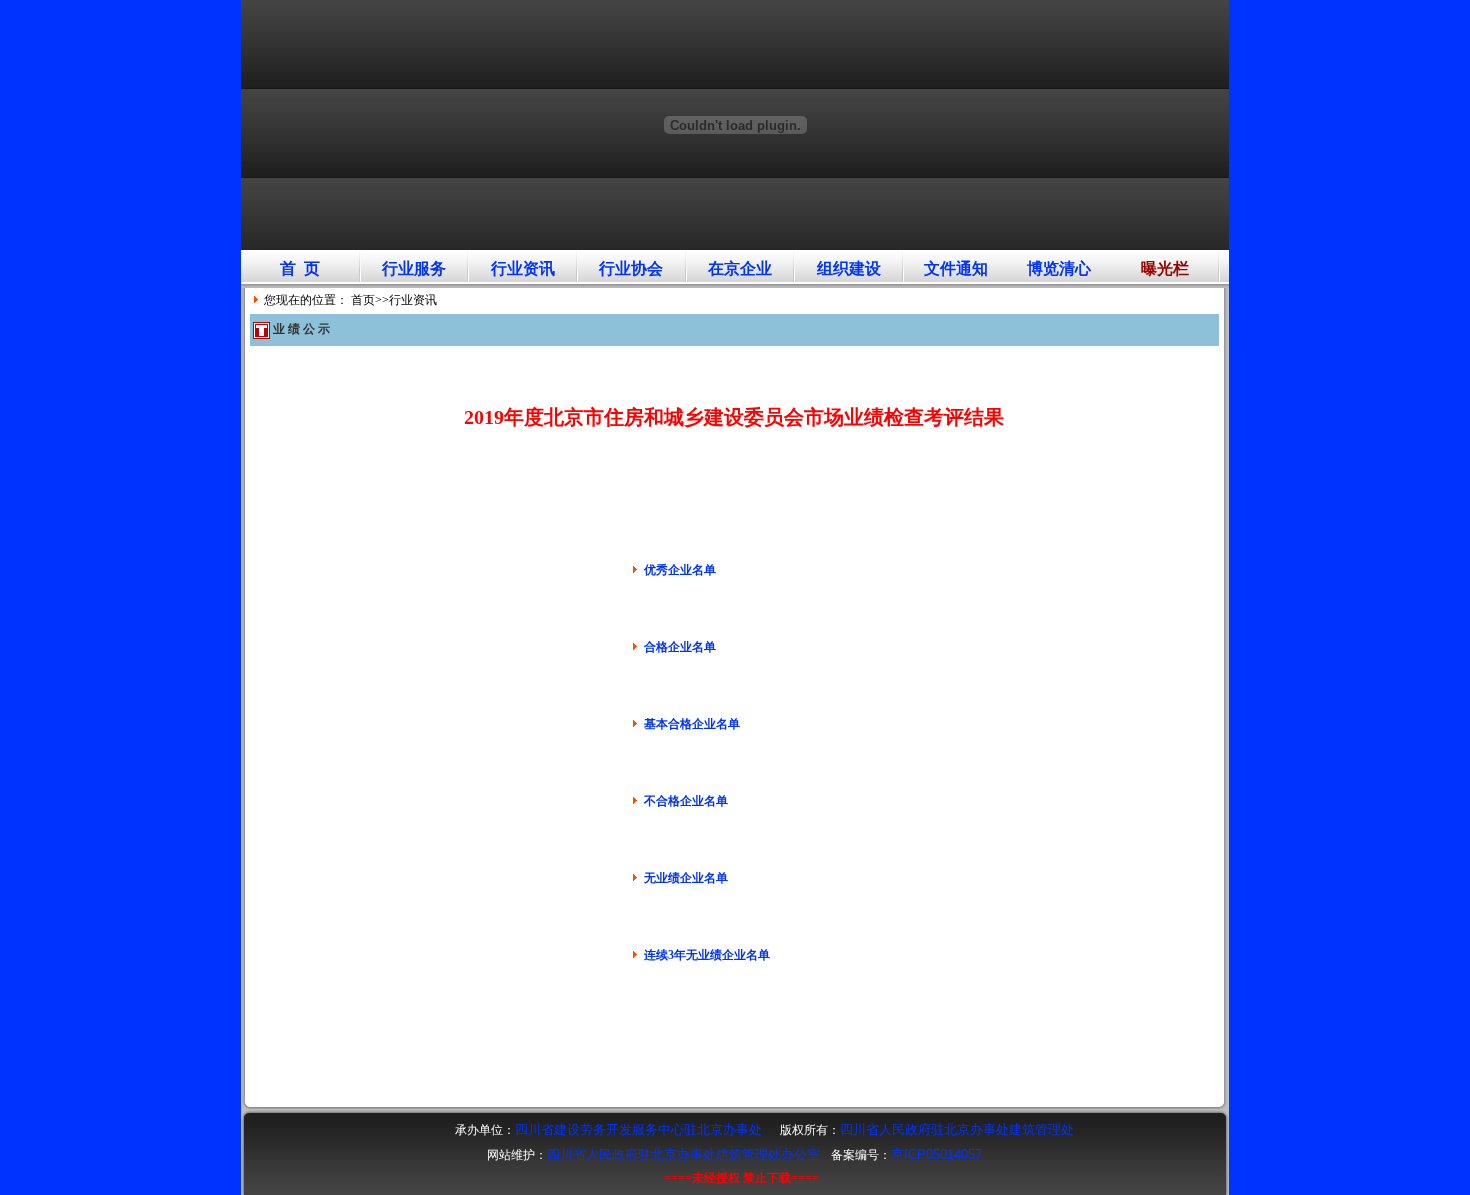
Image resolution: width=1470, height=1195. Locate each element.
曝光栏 (1165, 268)
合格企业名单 (680, 647)
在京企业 (740, 268)
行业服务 (414, 268)
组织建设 (849, 268)
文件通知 (956, 268)
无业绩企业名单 (686, 878)
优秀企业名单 (680, 570)
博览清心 (1059, 268)
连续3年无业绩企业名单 (707, 955)
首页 (363, 300)
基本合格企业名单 (692, 724)
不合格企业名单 (686, 801)
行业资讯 (523, 268)
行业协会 (631, 268)
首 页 (300, 268)
